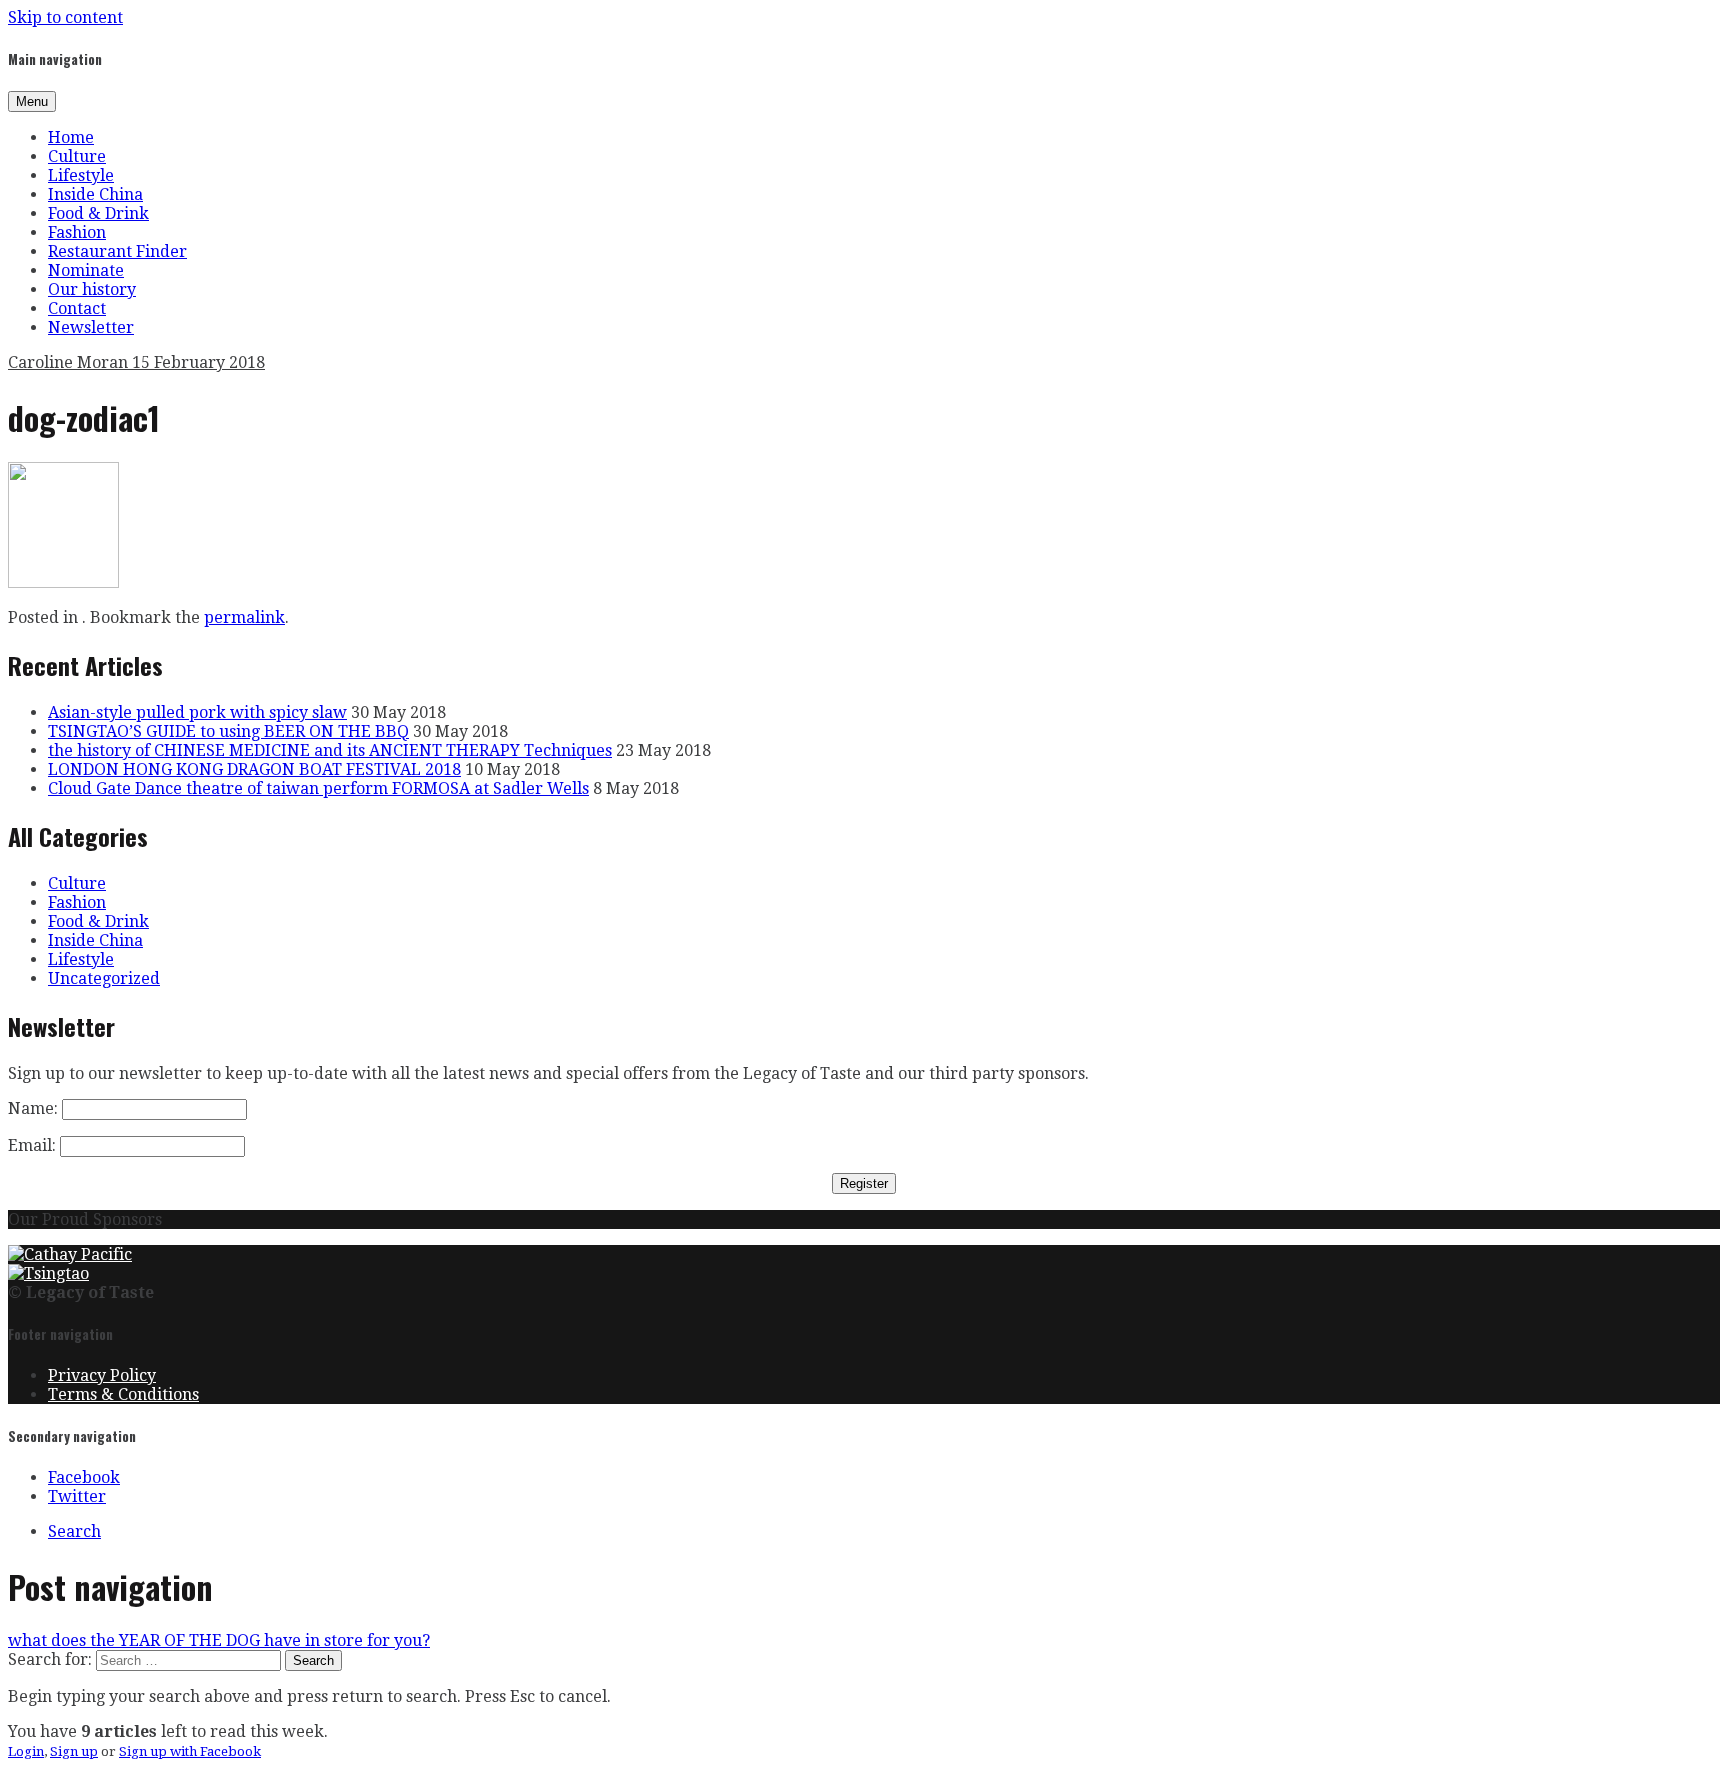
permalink (244, 617)
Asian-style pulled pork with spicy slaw (197, 712)
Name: (33, 1108)
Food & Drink (98, 213)
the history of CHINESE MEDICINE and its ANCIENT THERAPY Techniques (330, 750)
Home (71, 137)
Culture (77, 156)
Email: (32, 1145)
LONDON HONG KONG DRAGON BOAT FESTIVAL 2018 (254, 769)
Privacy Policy (102, 1375)
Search (74, 1531)
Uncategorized (104, 978)
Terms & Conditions (123, 1394)
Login (26, 1751)
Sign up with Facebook (190, 1751)
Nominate (86, 270)
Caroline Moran (70, 362)
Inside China (95, 194)
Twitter (77, 1496)
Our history (92, 289)
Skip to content (65, 17)
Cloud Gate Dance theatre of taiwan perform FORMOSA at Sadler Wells (318, 788)
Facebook (84, 1477)
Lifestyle (81, 175)
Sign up (74, 1751)
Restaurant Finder (117, 251)
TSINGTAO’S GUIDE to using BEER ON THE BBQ (228, 731)
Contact (77, 308)
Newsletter (91, 327)
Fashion (77, 232)
